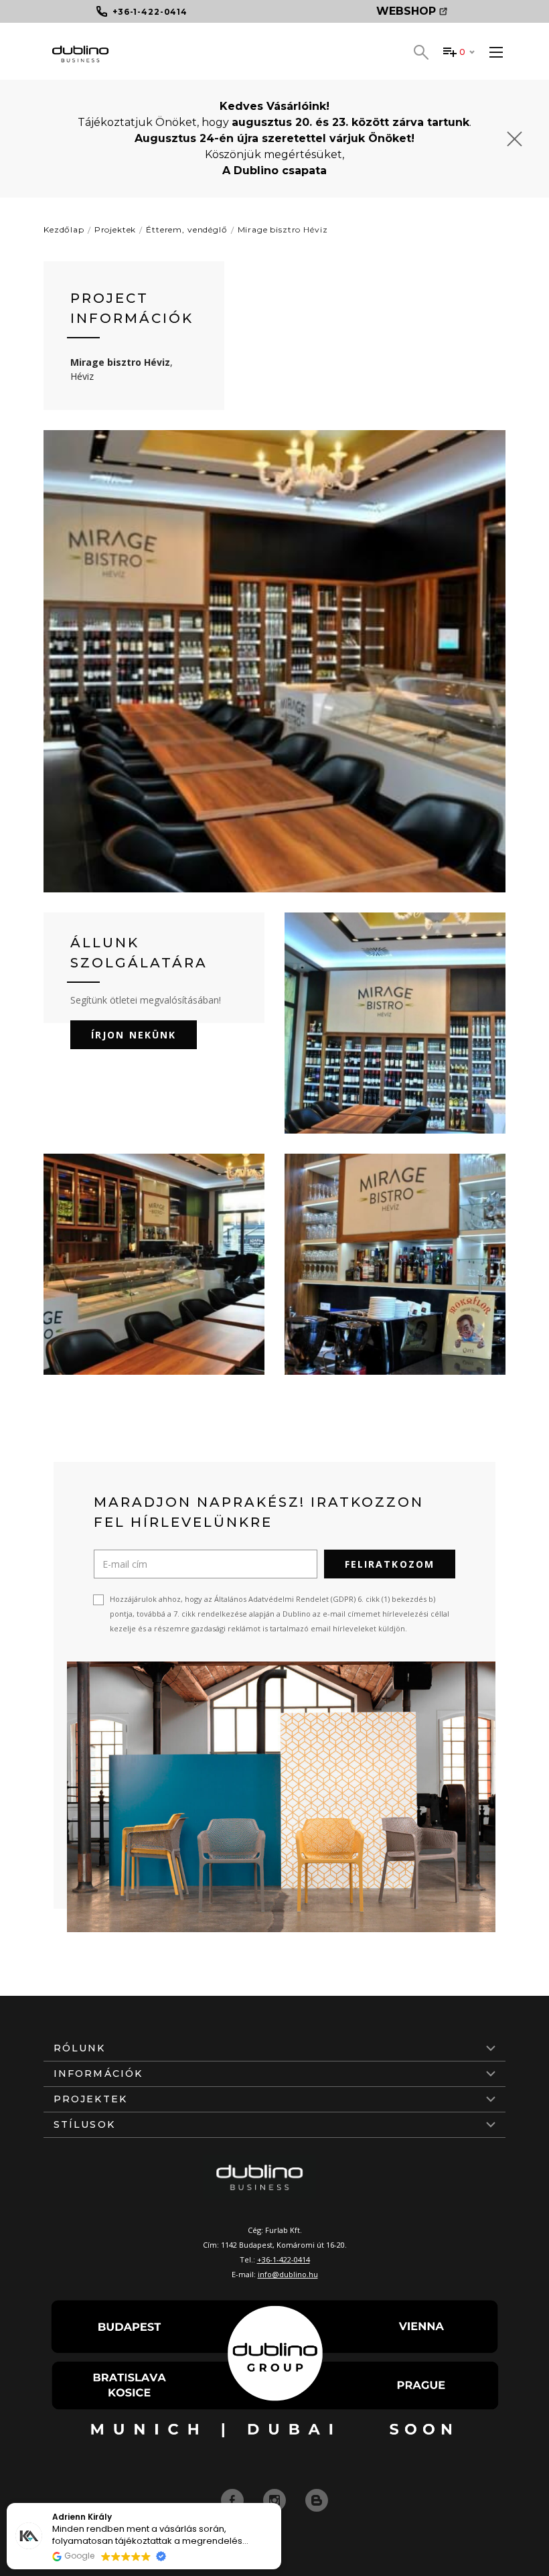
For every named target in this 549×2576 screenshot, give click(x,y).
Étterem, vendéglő (186, 229)
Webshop (406, 11)
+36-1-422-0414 (284, 2259)
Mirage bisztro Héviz (283, 229)
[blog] (317, 2500)
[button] (281, 2504)
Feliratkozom (390, 1564)
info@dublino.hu (288, 2274)
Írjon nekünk (134, 1035)
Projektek (115, 229)
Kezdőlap (64, 229)
